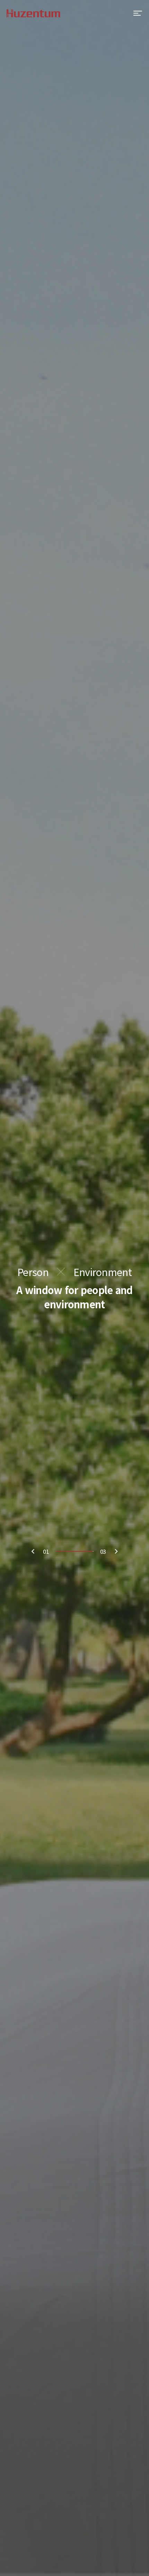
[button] (116, 1551)
